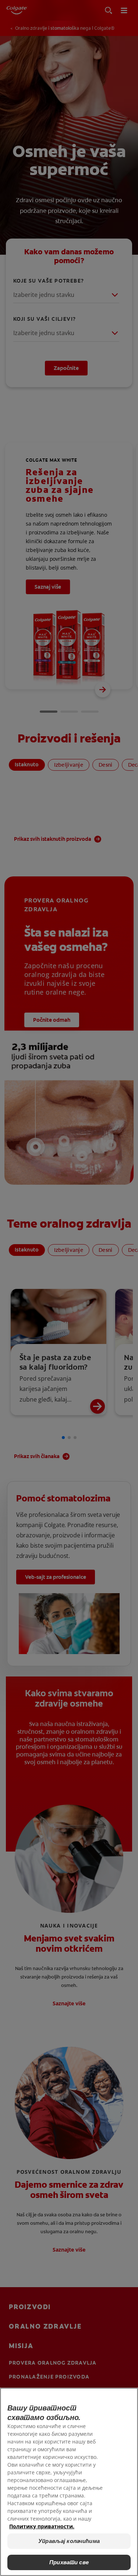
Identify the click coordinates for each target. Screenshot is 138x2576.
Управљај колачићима (69, 2541)
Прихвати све (69, 2562)
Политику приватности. (42, 2526)
